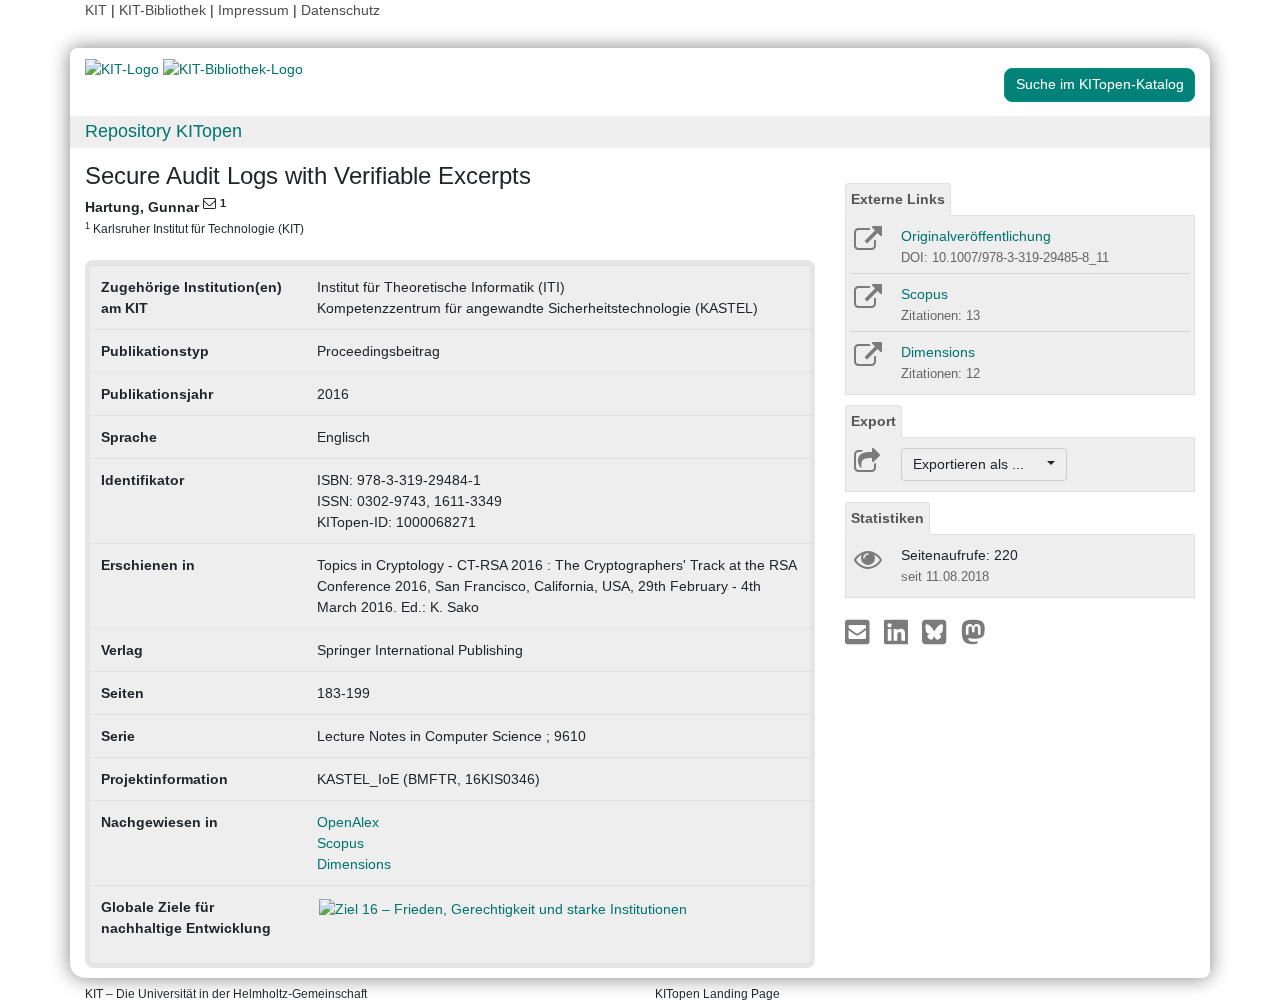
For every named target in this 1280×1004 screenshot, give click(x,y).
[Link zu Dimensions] (866, 361)
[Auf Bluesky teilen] (939, 631)
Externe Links (898, 199)
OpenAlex (348, 822)
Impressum (253, 10)
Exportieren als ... (978, 464)
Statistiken (887, 518)
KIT (96, 10)
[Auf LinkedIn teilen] (898, 631)
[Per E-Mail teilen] (859, 631)
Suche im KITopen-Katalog (1100, 84)
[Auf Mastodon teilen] (973, 631)
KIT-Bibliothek (164, 10)
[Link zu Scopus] (866, 303)
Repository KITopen (163, 131)
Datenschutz (340, 10)
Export (873, 421)
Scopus (340, 843)
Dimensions (354, 864)
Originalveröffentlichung (976, 236)
